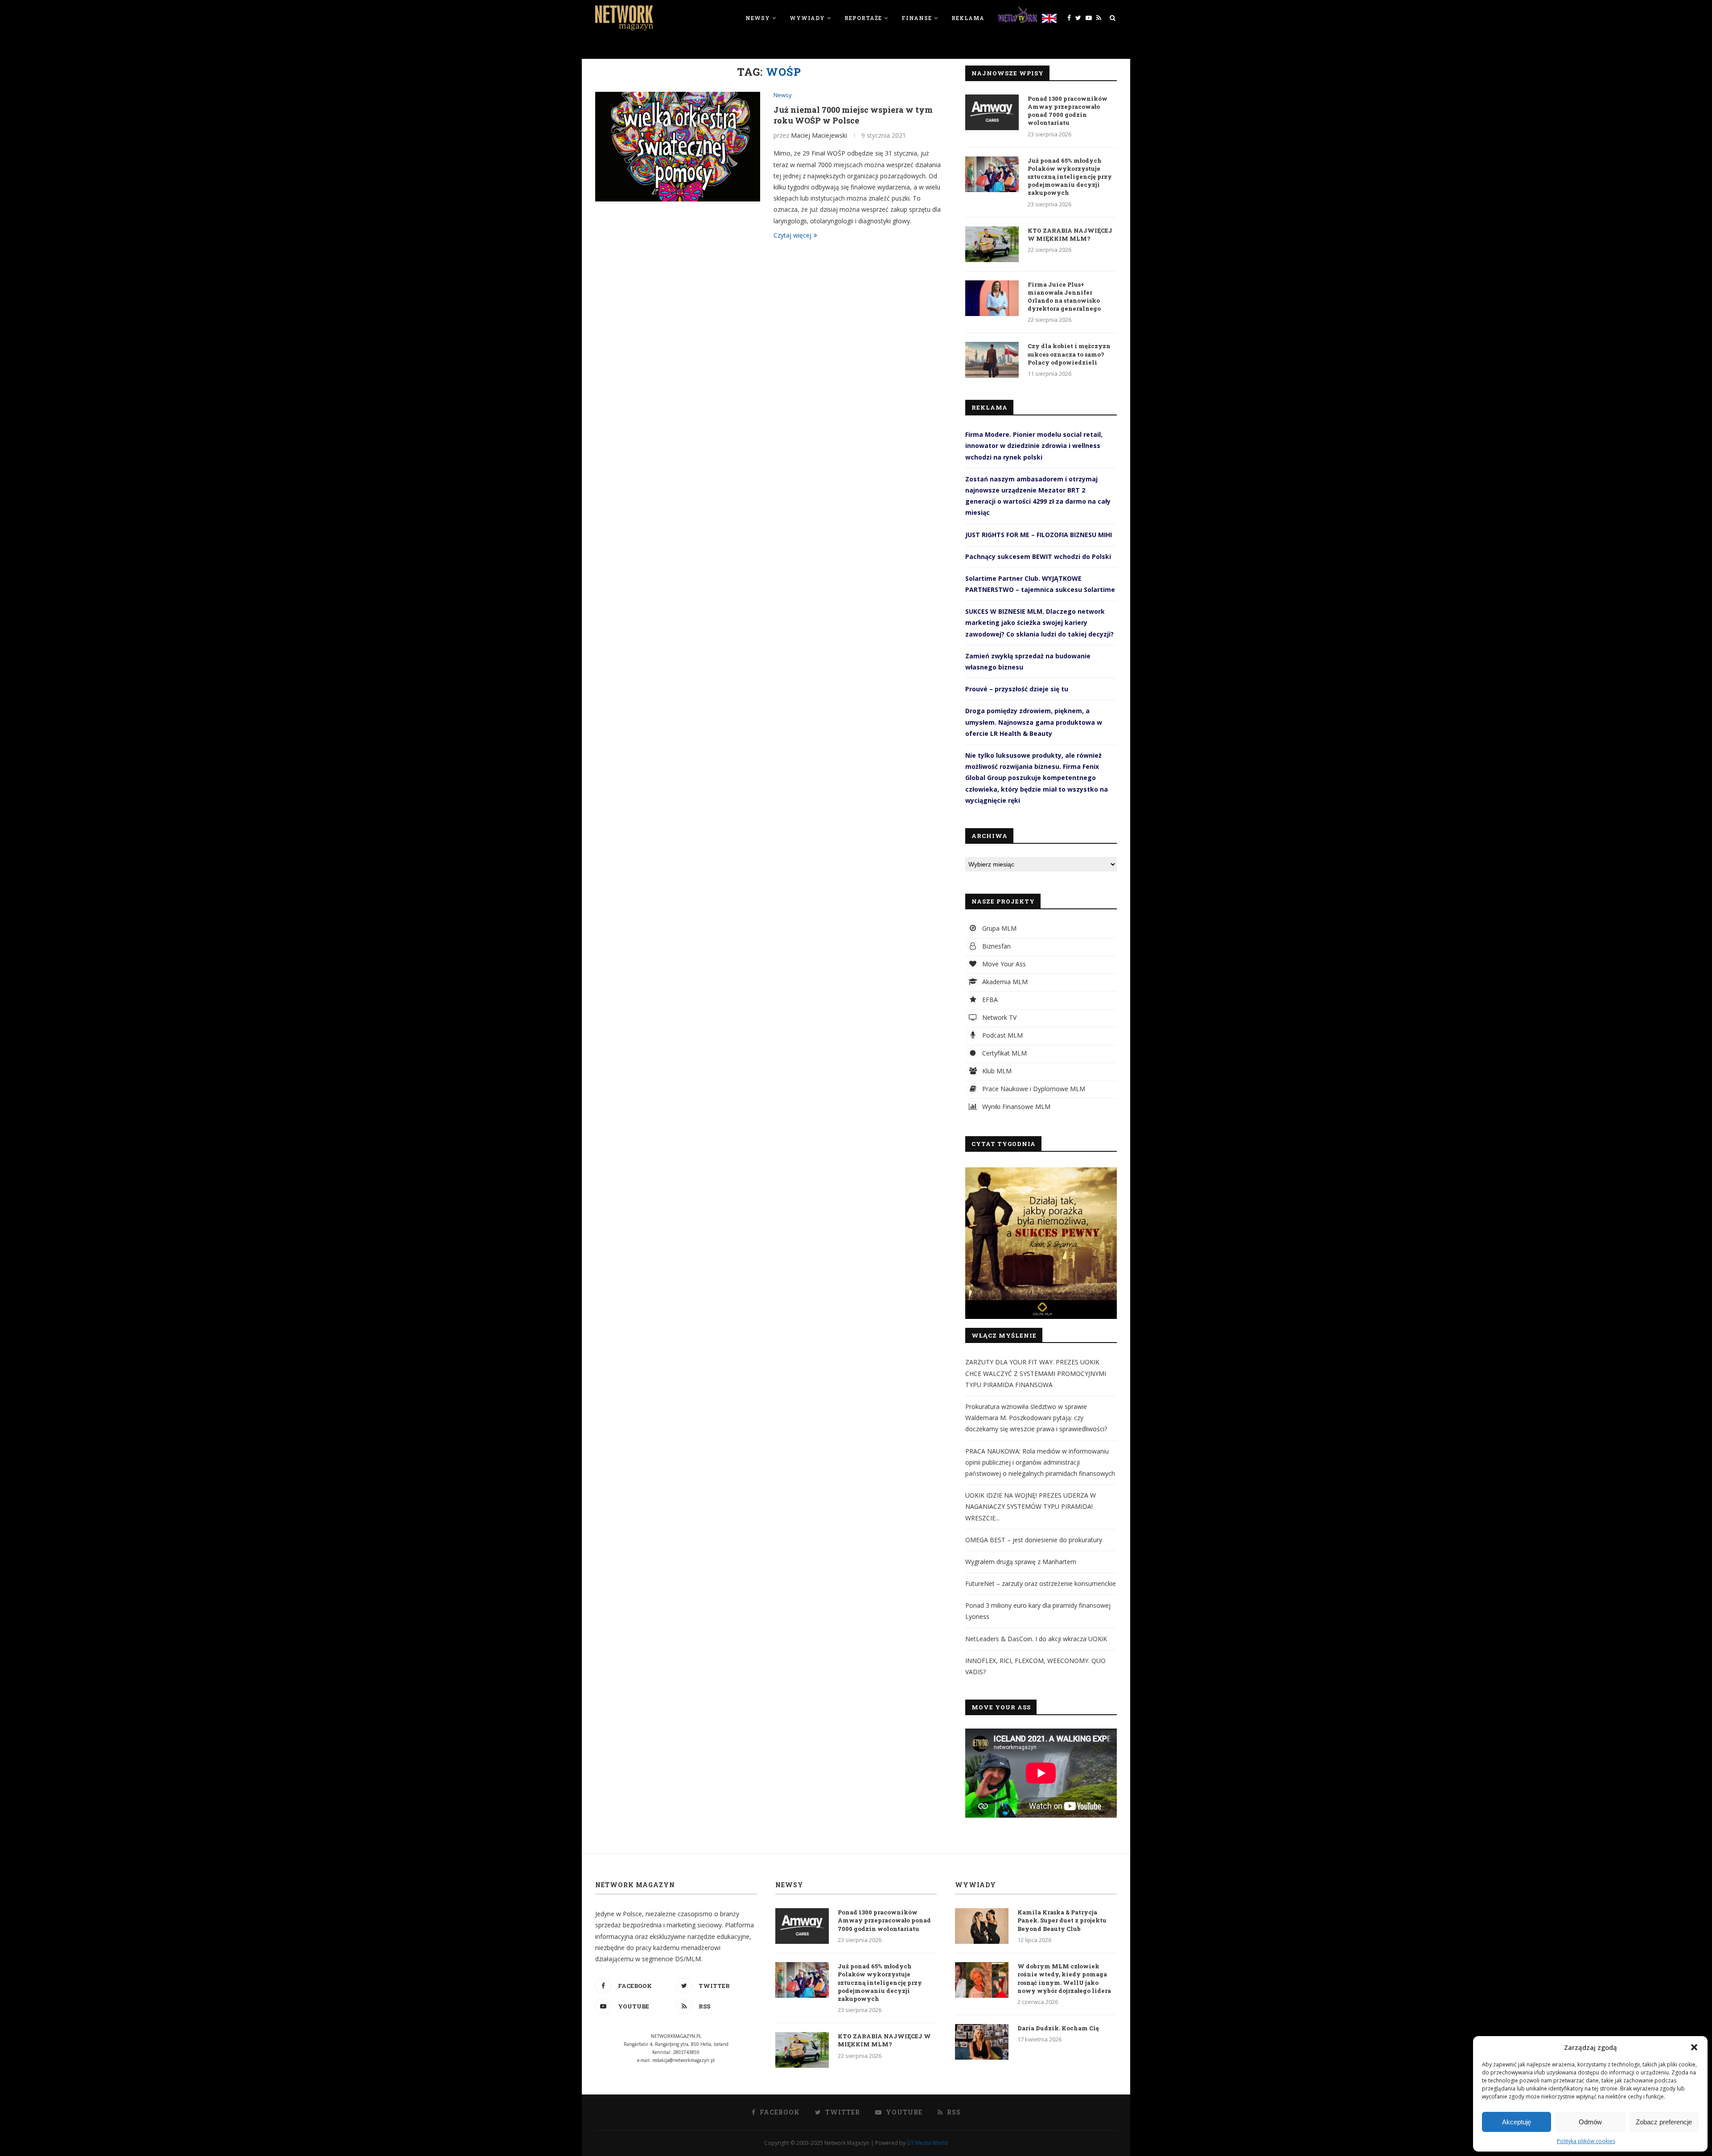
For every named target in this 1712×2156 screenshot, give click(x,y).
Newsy (758, 18)
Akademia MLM (1004, 982)
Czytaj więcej (792, 235)
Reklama (968, 18)
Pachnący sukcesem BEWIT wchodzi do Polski (1038, 556)
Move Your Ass (1003, 964)
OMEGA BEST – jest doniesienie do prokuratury (1034, 1540)
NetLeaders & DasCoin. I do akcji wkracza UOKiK (1036, 1639)
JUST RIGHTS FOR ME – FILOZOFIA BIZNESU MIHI (1039, 535)
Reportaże (863, 18)
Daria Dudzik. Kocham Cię (1058, 2028)
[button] (1694, 2047)
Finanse (917, 18)
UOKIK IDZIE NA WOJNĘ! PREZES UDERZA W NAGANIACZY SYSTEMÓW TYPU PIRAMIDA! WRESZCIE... (1031, 1506)
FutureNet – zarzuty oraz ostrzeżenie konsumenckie (1041, 1583)
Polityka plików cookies (1586, 2141)
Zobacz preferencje (1664, 2122)
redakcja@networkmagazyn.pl (683, 2060)
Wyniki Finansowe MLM (1015, 1107)
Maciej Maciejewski (819, 135)
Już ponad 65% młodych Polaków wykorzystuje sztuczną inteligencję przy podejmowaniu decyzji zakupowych (1070, 177)
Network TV (998, 1017)
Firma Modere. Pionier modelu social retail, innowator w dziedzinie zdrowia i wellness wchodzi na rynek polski (1034, 446)
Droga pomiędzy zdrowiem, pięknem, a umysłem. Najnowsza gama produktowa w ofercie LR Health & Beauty (1034, 722)
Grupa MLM (998, 928)
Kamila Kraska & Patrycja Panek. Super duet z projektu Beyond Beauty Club (1062, 1920)
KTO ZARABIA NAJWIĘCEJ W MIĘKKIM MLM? (1070, 234)
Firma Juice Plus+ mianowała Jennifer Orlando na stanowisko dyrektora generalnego (1064, 297)
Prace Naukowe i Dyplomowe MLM (1033, 1089)
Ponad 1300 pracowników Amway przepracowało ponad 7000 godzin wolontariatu (1068, 111)
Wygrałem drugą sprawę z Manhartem (1021, 1562)
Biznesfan (996, 946)
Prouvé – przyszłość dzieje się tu (1017, 689)
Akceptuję (1517, 2122)
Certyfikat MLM (1004, 1053)
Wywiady (807, 18)
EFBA (989, 1000)
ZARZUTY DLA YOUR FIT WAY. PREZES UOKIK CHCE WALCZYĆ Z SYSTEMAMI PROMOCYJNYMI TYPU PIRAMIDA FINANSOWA (1036, 1373)
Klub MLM (996, 1071)
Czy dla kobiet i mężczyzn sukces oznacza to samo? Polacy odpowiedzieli (1069, 354)
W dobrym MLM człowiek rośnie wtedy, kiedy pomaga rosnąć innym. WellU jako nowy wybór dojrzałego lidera (1064, 1978)
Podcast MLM (1002, 1035)
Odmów (1590, 2122)
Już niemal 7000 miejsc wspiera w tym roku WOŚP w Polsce (853, 115)
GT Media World (927, 2143)
